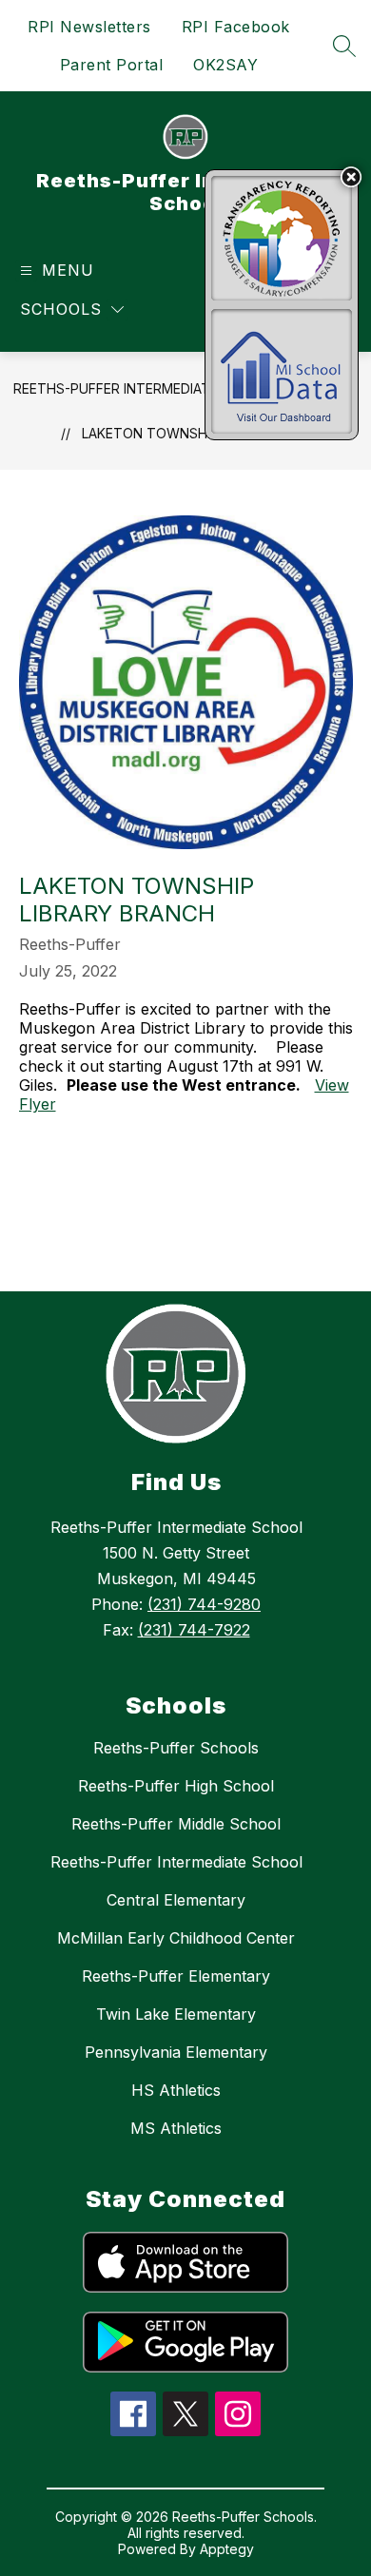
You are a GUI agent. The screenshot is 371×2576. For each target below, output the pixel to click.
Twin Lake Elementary (176, 2014)
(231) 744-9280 (204, 1604)
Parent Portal (112, 65)
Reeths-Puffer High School (176, 1786)
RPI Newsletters (89, 27)
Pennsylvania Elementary (176, 2052)
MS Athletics (176, 2128)
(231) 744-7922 (194, 1630)
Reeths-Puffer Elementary (176, 1976)
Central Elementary (176, 1900)
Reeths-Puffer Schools (176, 1748)
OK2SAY (225, 65)
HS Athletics (176, 2090)
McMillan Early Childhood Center (176, 1938)
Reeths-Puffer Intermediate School (145, 388)
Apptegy (227, 2549)
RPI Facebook (236, 27)
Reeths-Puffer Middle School (176, 1824)
